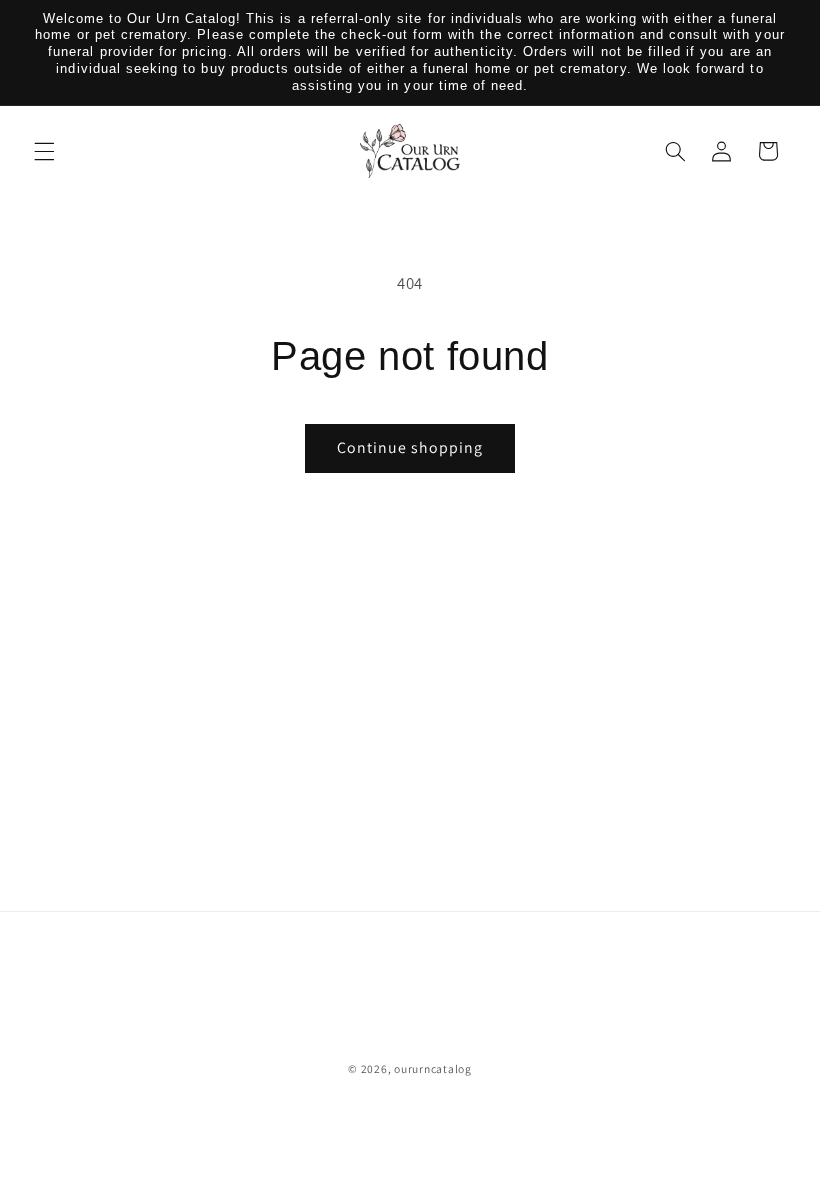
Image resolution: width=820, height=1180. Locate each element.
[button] (44, 151)
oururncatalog (433, 1068)
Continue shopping (410, 447)
